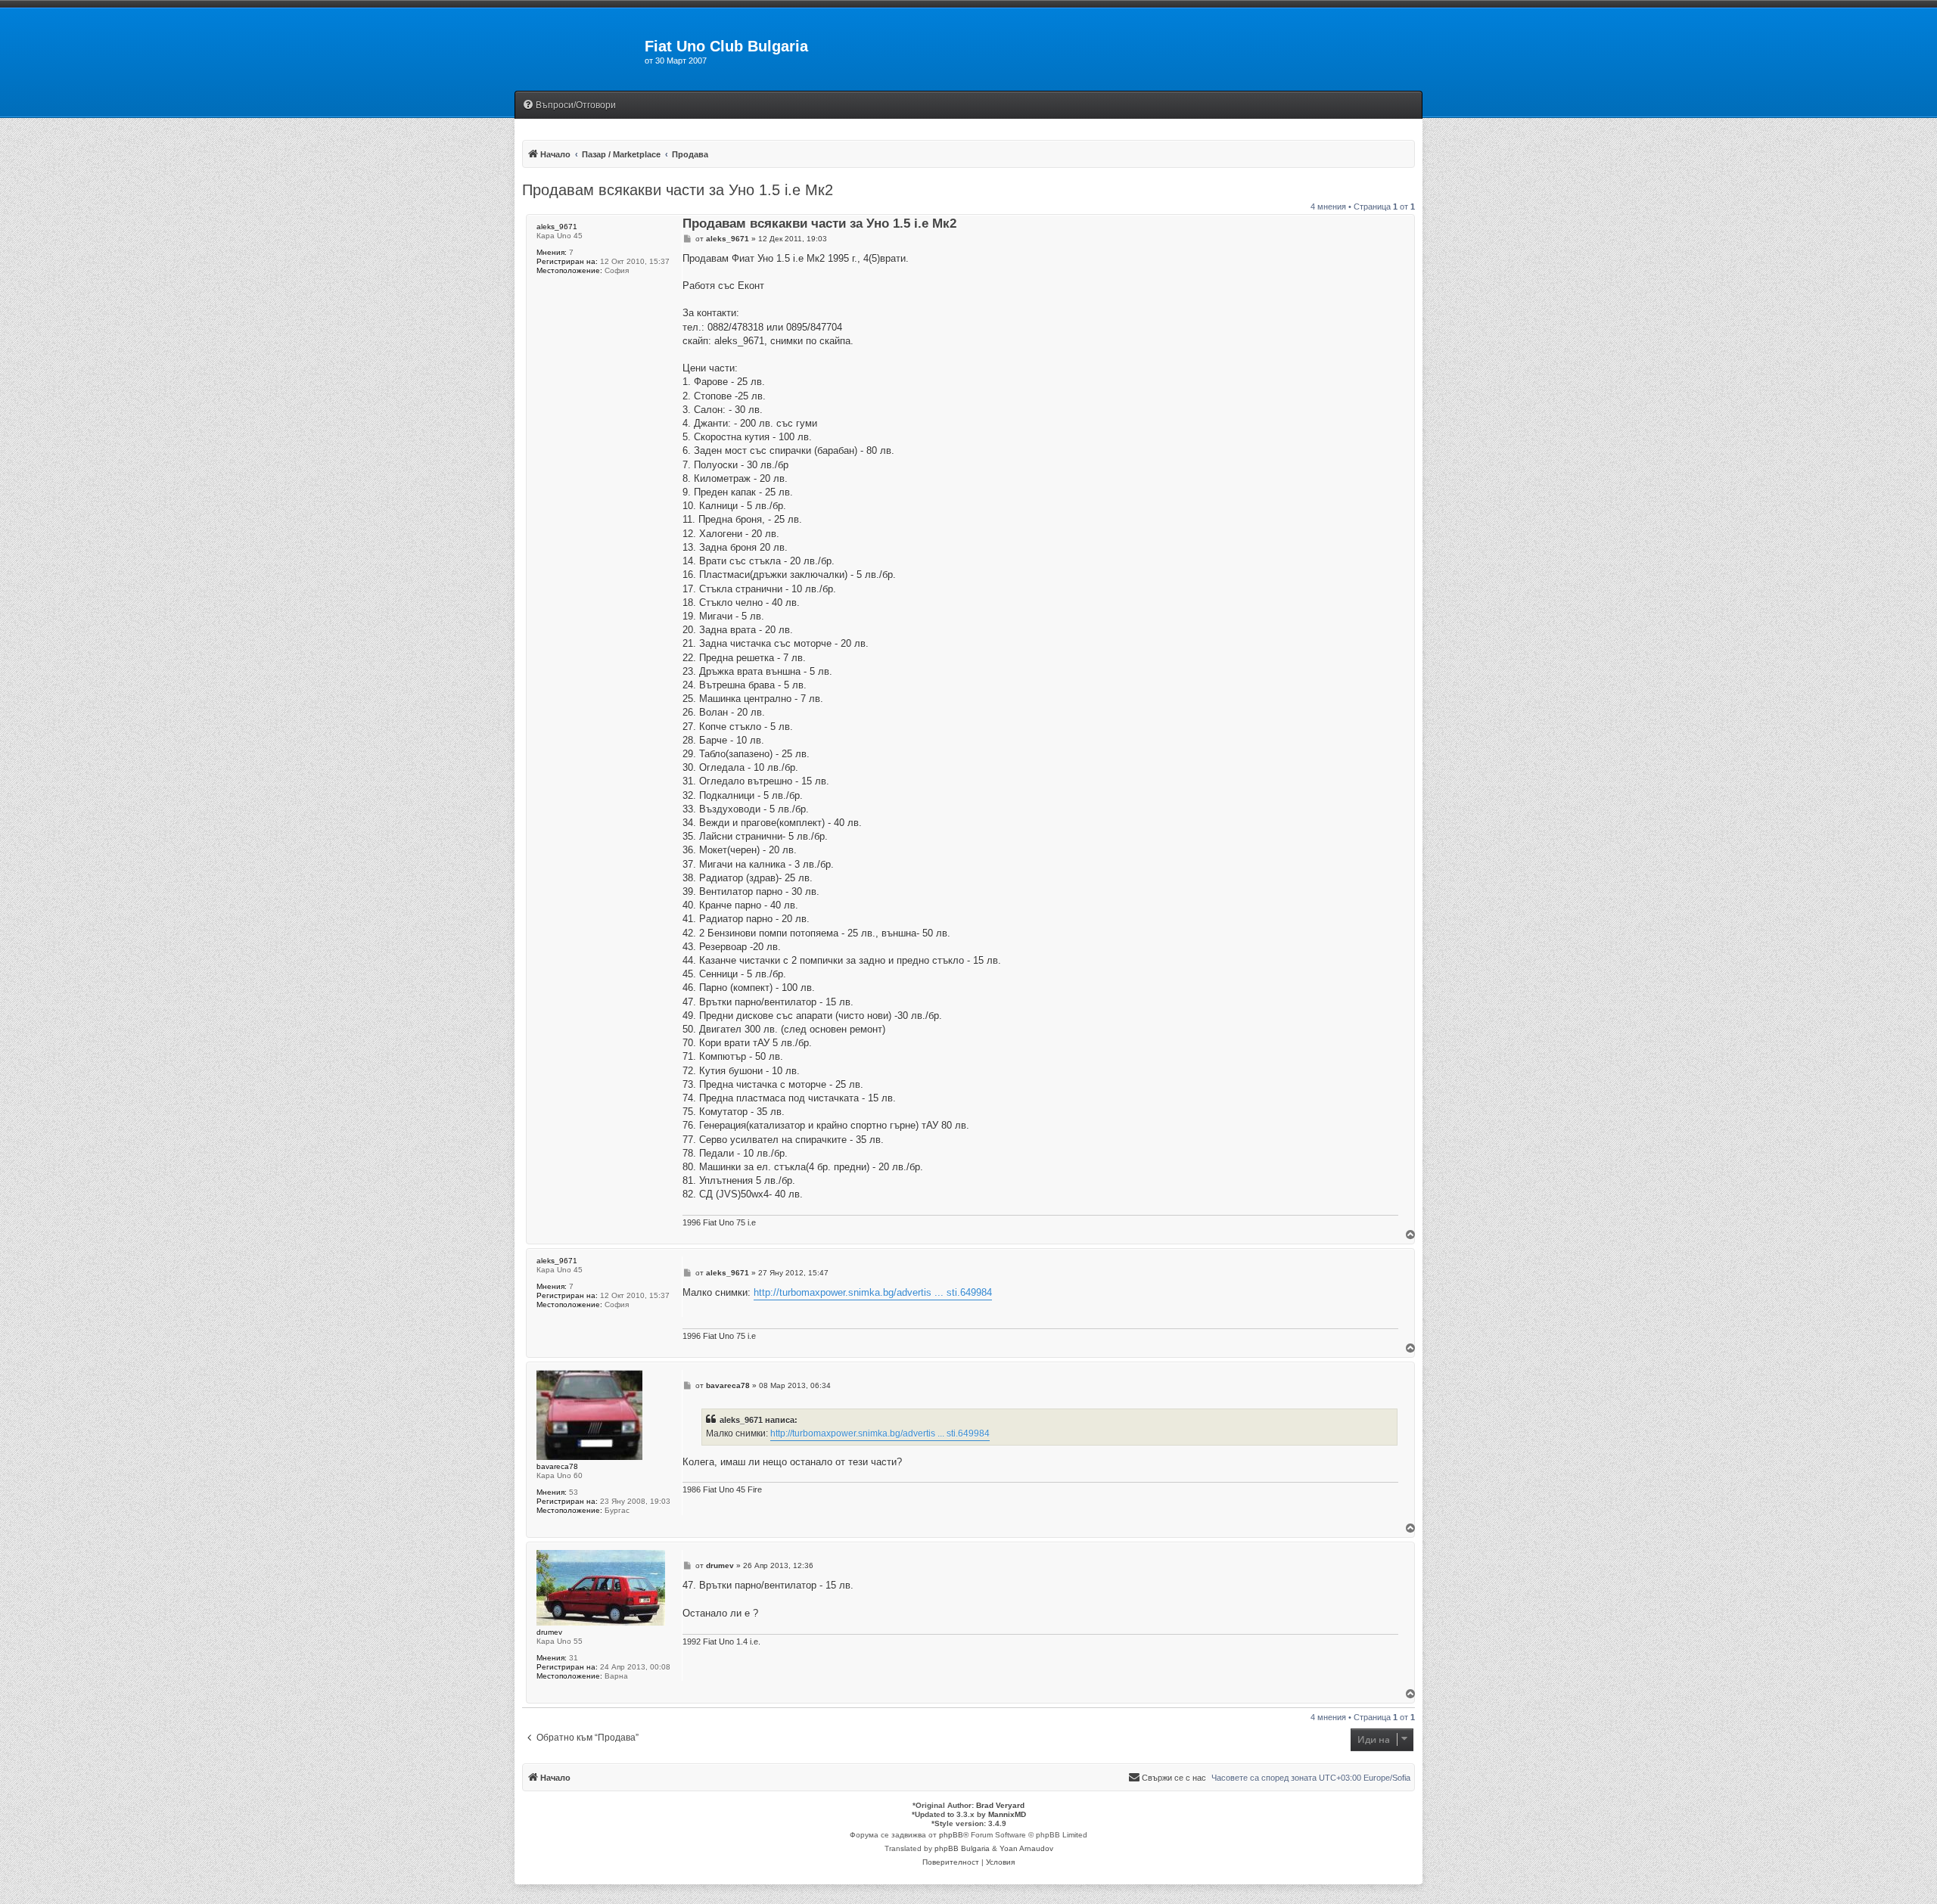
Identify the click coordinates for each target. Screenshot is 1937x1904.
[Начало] (580, 51)
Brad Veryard (1000, 1805)
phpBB (951, 1835)
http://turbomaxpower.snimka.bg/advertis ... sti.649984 (873, 1292)
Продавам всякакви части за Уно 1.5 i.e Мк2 (678, 190)
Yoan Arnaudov (1026, 1848)
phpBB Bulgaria (962, 1848)
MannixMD (1007, 1814)
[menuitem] (569, 106)
